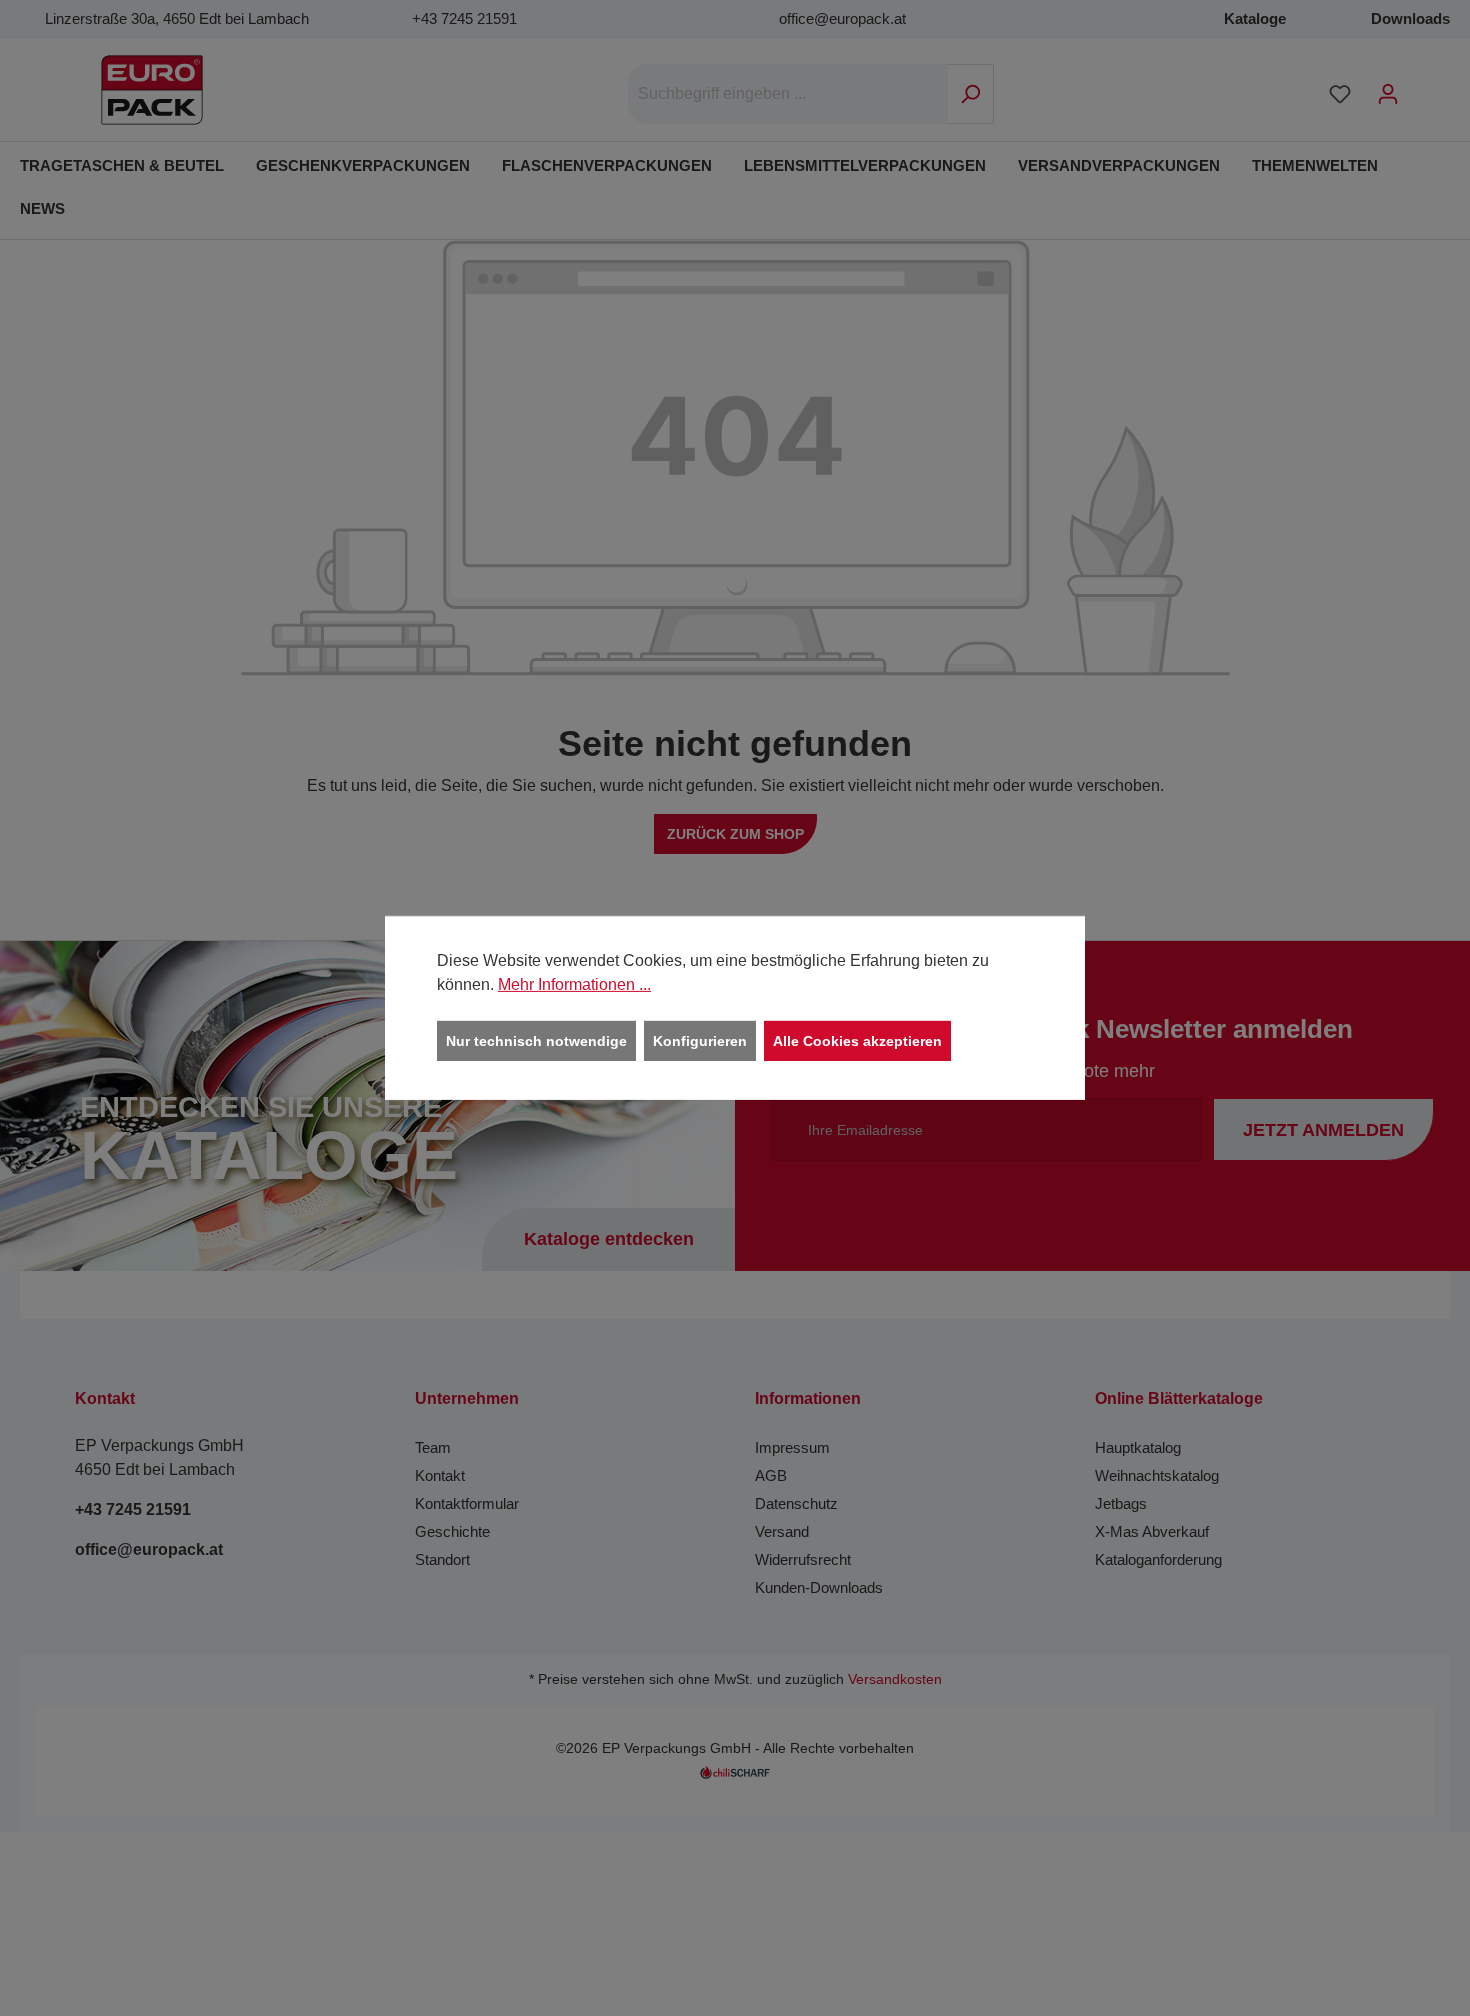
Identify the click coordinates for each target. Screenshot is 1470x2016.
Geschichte (452, 1531)
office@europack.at (842, 18)
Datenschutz (796, 1503)
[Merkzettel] (1340, 94)
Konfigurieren (700, 1041)
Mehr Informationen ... (574, 984)
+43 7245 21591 (464, 18)
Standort (442, 1559)
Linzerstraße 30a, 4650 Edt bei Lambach (177, 18)
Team (433, 1447)
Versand (782, 1531)
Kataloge (1255, 18)
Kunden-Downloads (819, 1587)
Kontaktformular (467, 1503)
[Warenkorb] (1425, 86)
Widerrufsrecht (803, 1559)
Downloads (1410, 18)
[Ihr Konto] (1388, 94)
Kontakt (440, 1475)
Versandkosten (895, 1679)
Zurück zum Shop (735, 834)
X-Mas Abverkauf (1152, 1531)
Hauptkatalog (1138, 1447)
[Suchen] (970, 94)
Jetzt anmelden (1323, 1130)
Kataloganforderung (1158, 1559)
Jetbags (1121, 1503)
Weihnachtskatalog (1157, 1475)
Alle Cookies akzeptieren (857, 1041)
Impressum (792, 1447)
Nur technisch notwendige (536, 1041)
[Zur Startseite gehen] (152, 90)
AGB (771, 1475)
